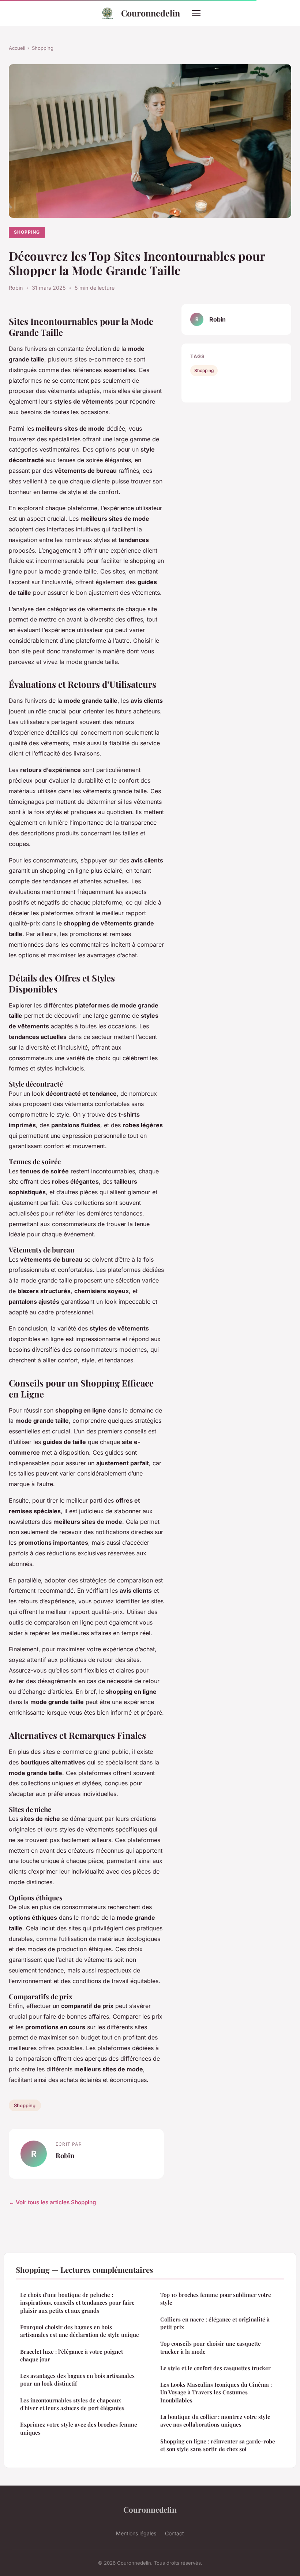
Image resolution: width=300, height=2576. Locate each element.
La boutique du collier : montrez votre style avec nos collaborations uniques (215, 2421)
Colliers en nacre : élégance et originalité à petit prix (215, 2323)
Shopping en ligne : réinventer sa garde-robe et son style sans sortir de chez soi (218, 2445)
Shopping (43, 48)
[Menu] (196, 13)
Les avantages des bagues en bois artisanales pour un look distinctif (77, 2380)
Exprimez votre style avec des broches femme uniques (79, 2428)
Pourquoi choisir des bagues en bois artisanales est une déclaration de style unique (80, 2331)
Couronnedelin (151, 13)
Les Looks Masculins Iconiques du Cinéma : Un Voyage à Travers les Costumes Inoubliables (216, 2392)
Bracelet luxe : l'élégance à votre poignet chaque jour (72, 2355)
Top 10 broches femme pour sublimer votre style (216, 2299)
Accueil (17, 48)
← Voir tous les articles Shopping (52, 2202)
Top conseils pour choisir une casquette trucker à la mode (211, 2347)
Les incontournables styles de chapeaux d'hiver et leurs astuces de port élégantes (72, 2404)
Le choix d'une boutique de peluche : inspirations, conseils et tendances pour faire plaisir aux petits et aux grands (77, 2303)
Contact (175, 2533)
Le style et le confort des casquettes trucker (215, 2368)
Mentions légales (136, 2533)
